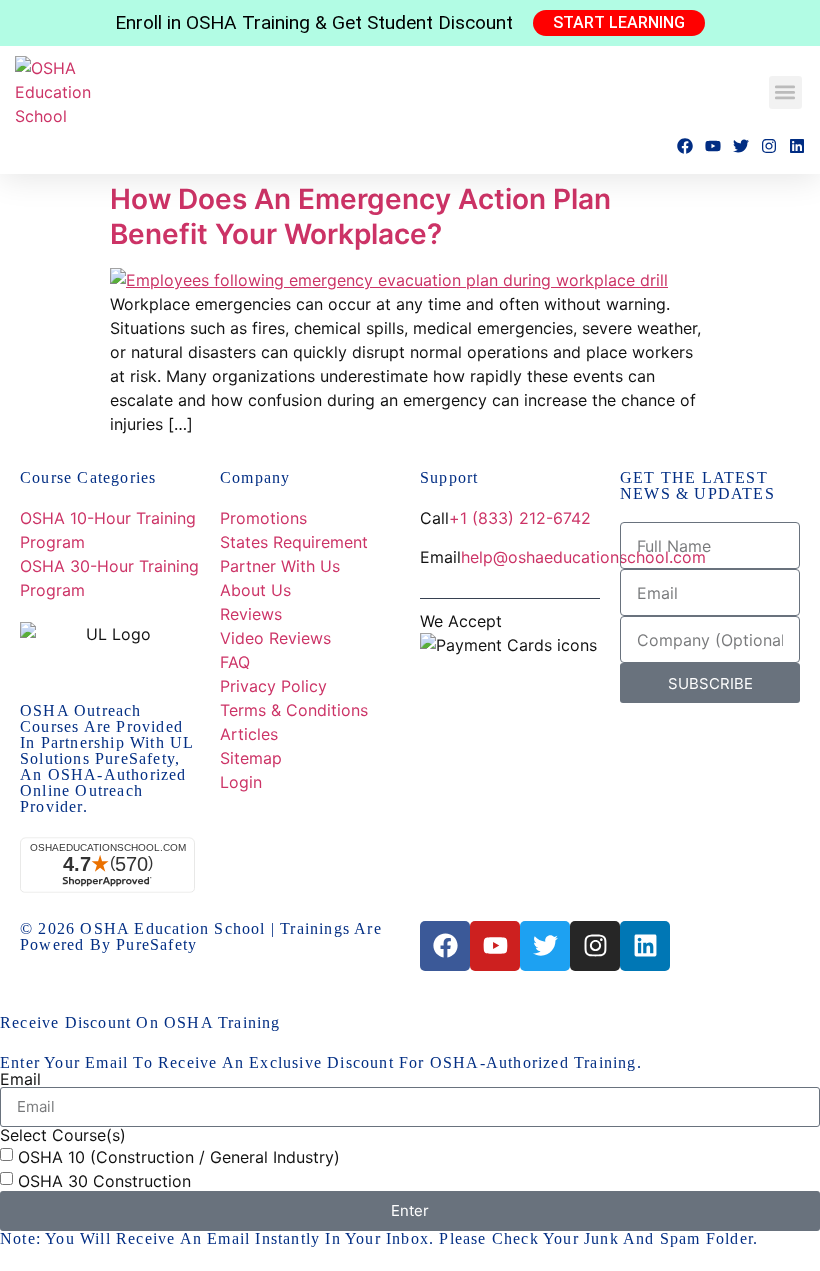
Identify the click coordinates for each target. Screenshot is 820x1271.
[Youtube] (713, 146)
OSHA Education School (172, 928)
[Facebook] (685, 146)
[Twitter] (741, 146)
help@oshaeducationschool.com (583, 557)
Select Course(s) (63, 1135)
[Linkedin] (797, 146)
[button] (785, 92)
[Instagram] (769, 146)
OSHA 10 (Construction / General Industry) (179, 1156)
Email (20, 1079)
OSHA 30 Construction (104, 1180)
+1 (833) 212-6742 (520, 518)
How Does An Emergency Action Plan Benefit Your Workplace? (360, 216)
